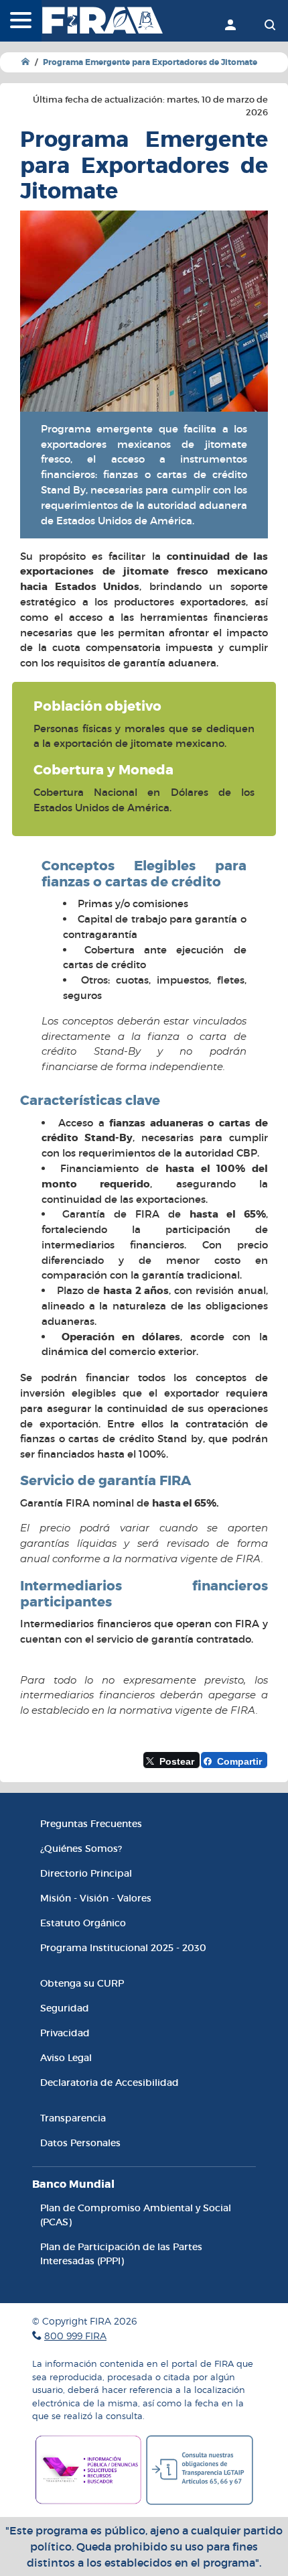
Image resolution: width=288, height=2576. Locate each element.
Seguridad (65, 2008)
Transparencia (73, 2118)
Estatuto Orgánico (83, 1923)
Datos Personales (80, 2143)
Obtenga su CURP (82, 1983)
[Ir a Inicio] (25, 62)
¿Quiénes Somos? (81, 1849)
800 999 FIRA (75, 2336)
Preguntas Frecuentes (91, 1824)
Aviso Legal (66, 2058)
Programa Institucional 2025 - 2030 (123, 1948)
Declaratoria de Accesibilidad (110, 2083)
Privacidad (65, 2033)
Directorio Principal (86, 1873)
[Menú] (21, 21)
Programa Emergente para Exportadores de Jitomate (150, 62)
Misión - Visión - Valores (96, 1898)
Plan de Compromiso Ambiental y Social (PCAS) (136, 2215)
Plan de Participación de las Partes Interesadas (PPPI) (121, 2254)
